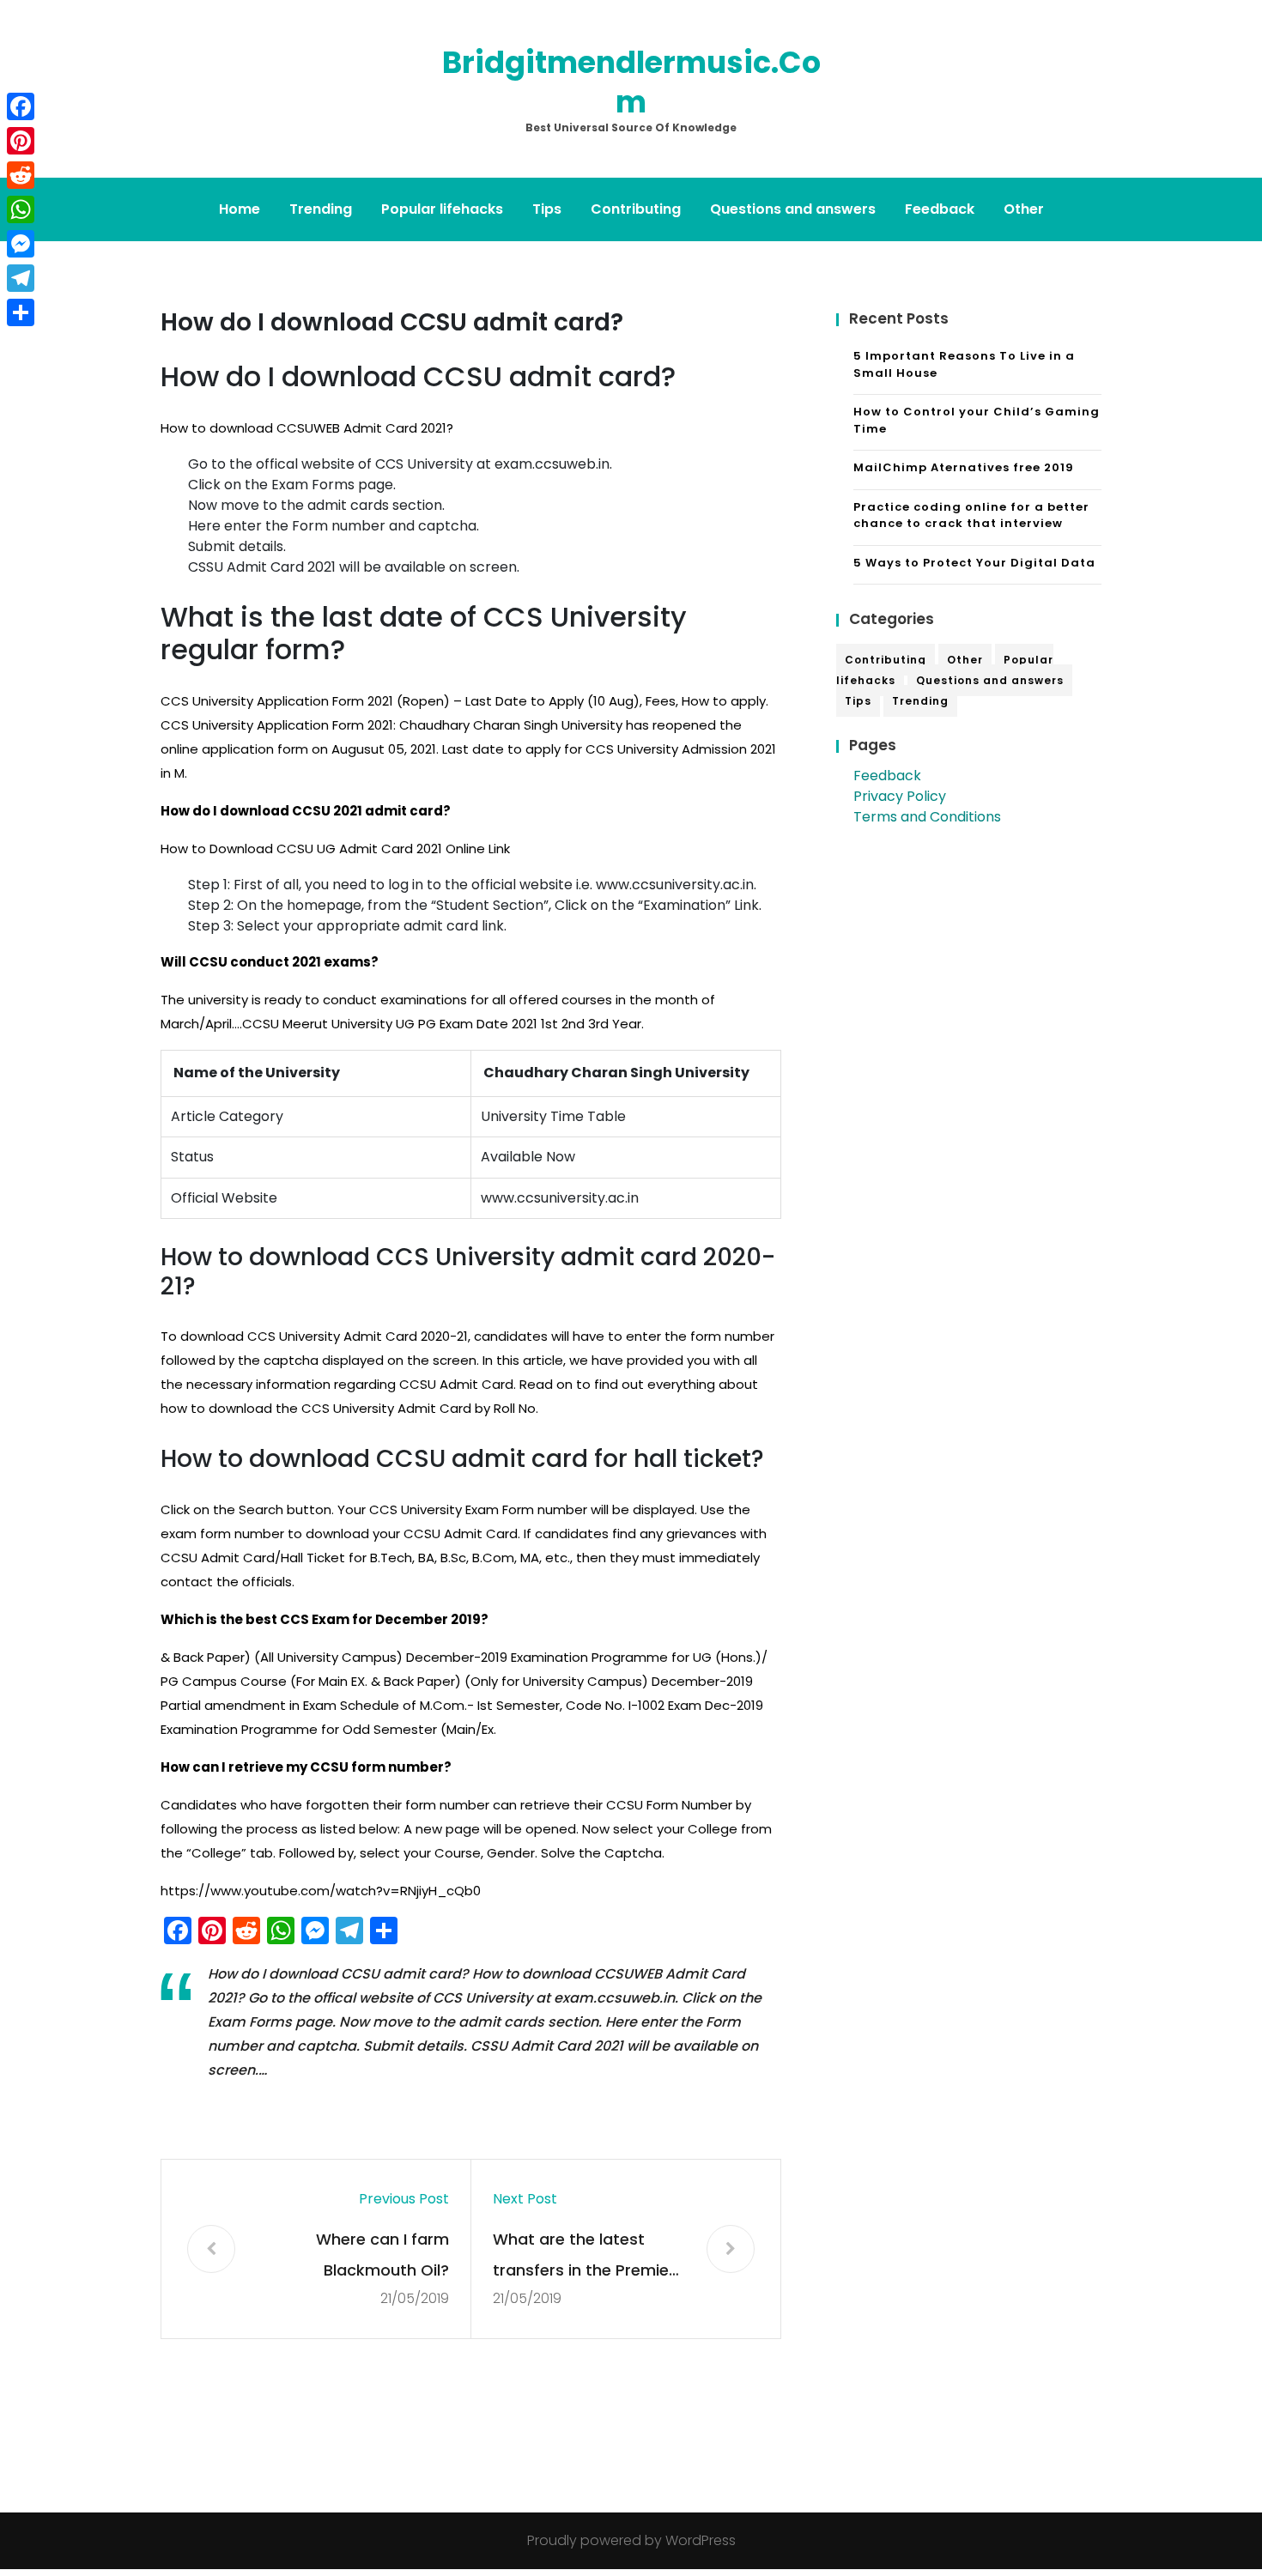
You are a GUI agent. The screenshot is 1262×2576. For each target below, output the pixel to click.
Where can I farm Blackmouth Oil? (382, 2255)
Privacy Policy (900, 796)
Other (1024, 209)
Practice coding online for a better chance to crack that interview (971, 515)
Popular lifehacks (442, 209)
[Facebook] (21, 106)
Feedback (940, 209)
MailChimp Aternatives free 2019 (964, 467)
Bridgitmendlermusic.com (631, 82)
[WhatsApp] (21, 209)
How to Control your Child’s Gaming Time (977, 420)
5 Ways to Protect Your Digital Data (974, 563)
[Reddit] (21, 175)
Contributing (636, 209)
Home (240, 209)
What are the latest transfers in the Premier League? (584, 2257)
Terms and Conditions (927, 817)
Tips (547, 209)
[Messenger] (21, 244)
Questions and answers (793, 209)
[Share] (21, 312)
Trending (321, 209)
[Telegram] (21, 278)
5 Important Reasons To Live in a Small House (964, 364)
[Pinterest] (21, 141)
